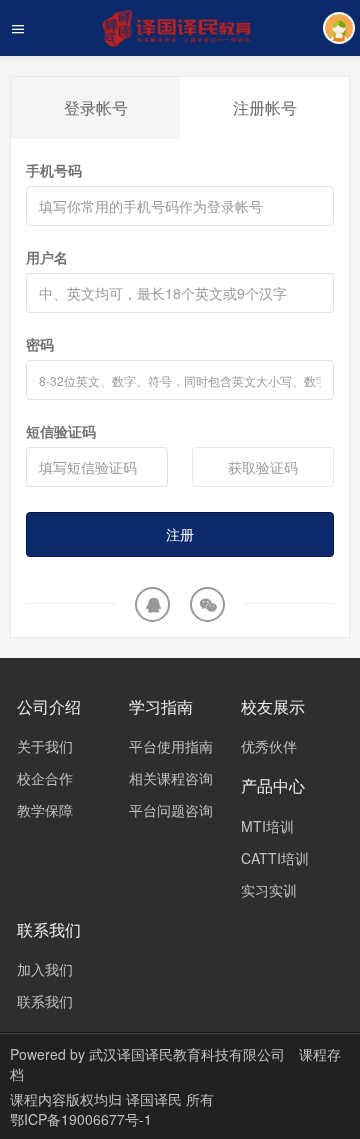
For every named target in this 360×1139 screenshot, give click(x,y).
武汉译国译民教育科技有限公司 (187, 1054)
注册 (180, 534)
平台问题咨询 (171, 810)
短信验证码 (61, 431)
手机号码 (54, 170)
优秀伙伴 (269, 746)
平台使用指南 (171, 746)
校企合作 (45, 778)
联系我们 (45, 1001)
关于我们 (45, 746)
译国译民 (156, 1099)
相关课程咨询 (171, 778)
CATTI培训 (275, 858)
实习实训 (269, 890)
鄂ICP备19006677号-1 (81, 1119)
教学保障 (45, 810)
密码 (40, 344)
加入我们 (45, 969)
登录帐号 (96, 107)
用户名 (47, 257)
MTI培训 (267, 826)
